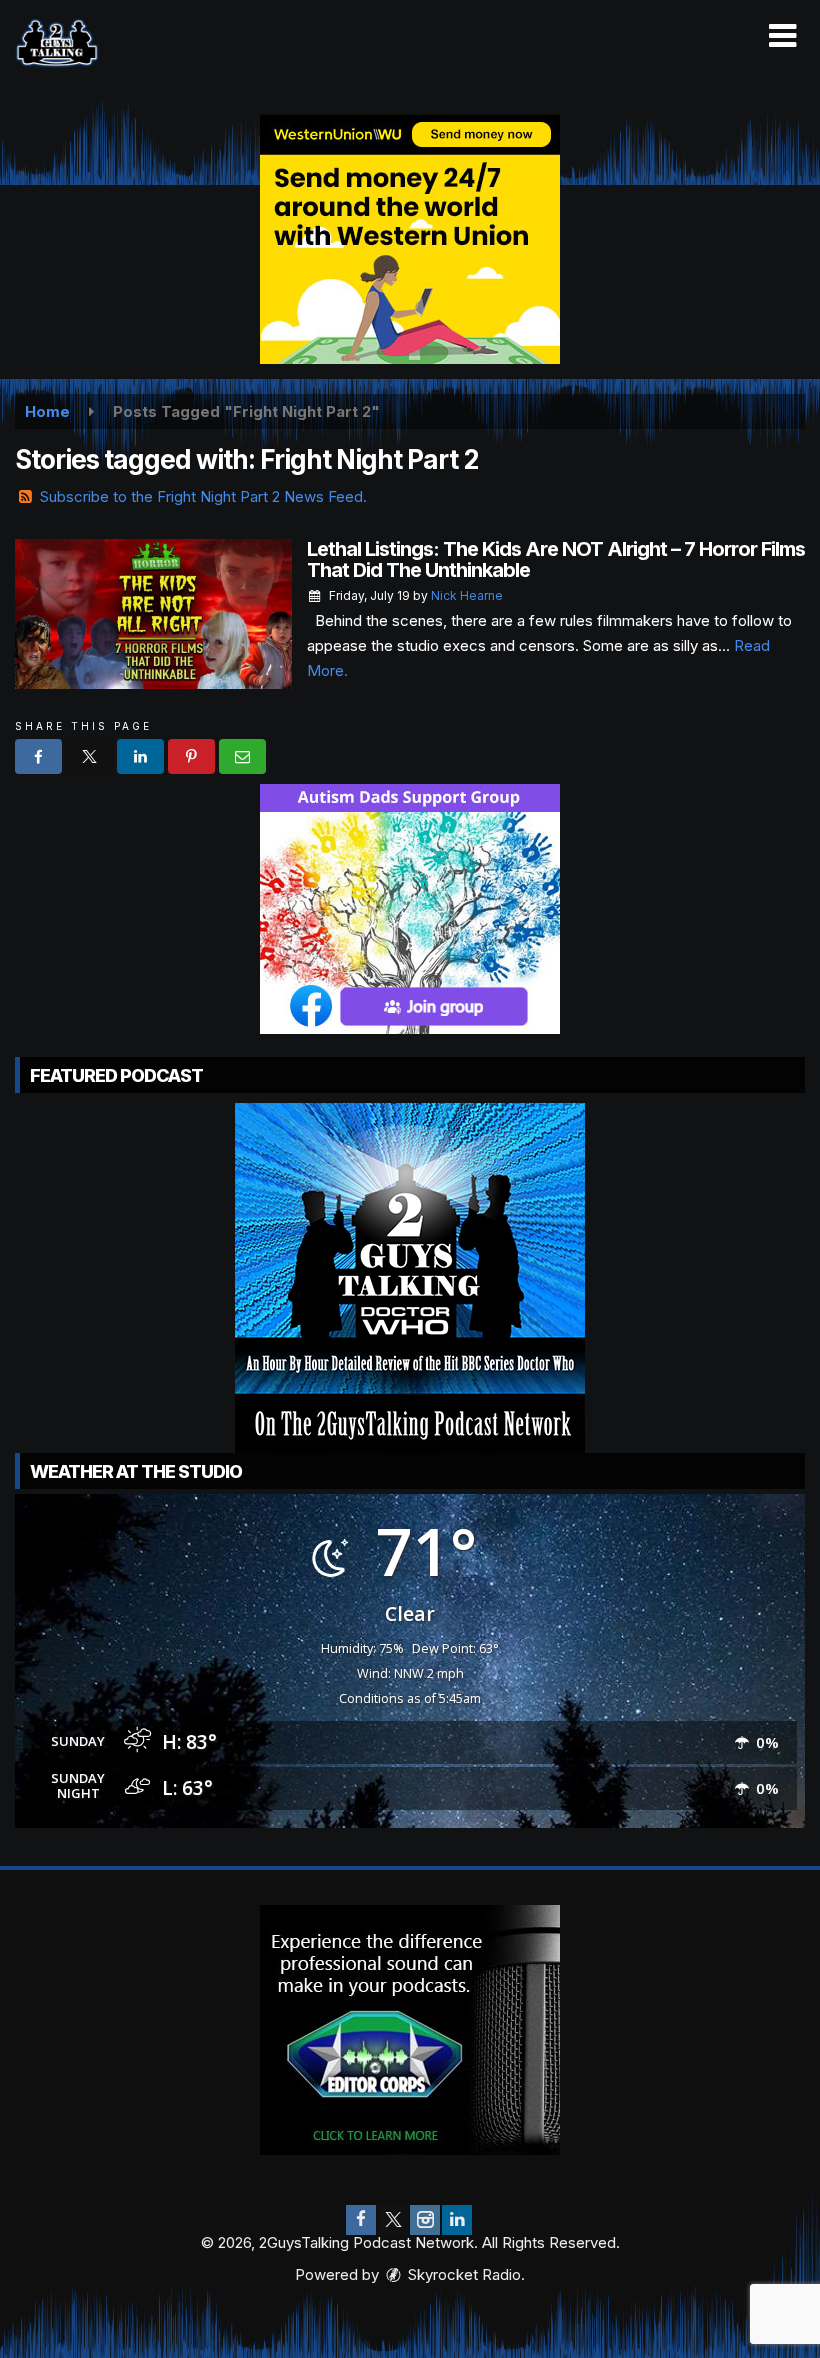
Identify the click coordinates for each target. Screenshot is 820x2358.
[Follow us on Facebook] (361, 2220)
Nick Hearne (467, 595)
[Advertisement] (410, 239)
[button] (782, 36)
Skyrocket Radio (462, 2274)
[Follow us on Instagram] (425, 2220)
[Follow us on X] (393, 2220)
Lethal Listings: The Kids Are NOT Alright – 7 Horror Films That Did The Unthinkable (556, 559)
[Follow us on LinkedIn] (457, 2220)
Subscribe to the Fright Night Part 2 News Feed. (203, 496)
